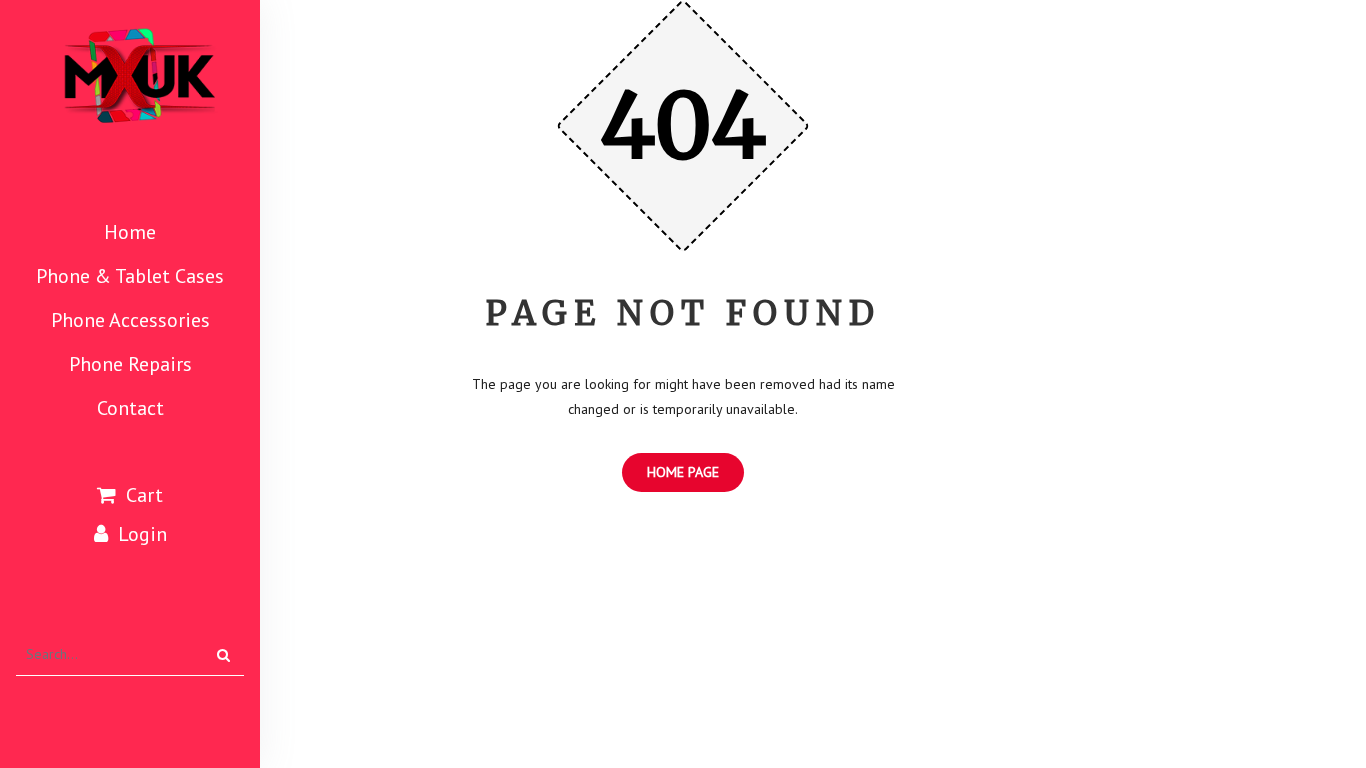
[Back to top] (1323, 685)
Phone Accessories (130, 320)
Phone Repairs (130, 364)
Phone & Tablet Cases (130, 276)
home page (683, 472)
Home (130, 232)
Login (142, 534)
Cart (144, 495)
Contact (130, 408)
